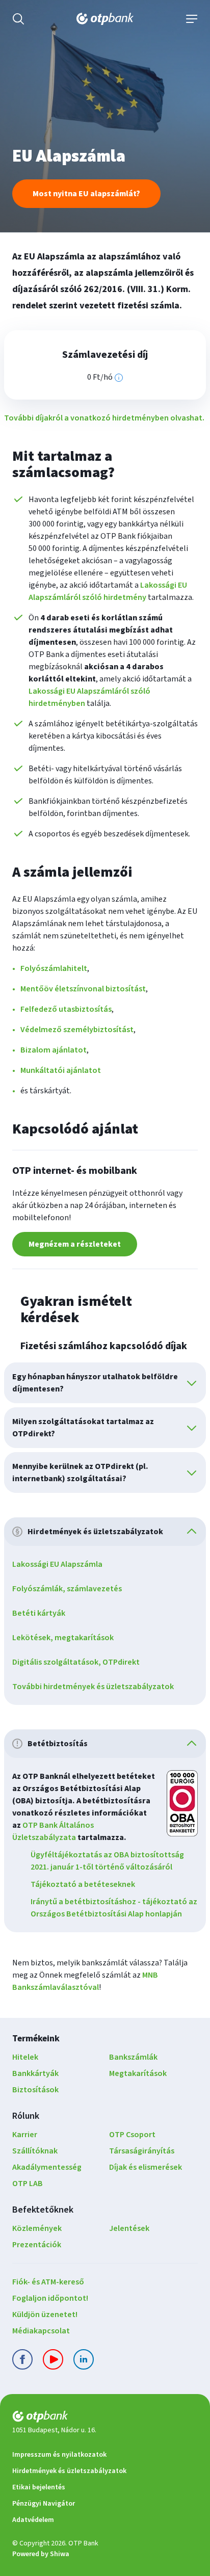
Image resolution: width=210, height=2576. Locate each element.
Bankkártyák (35, 2073)
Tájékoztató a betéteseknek (83, 1884)
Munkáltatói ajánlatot (61, 1070)
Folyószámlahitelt (54, 968)
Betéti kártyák (39, 1613)
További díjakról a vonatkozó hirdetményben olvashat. (104, 418)
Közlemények (37, 2228)
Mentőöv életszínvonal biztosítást (83, 989)
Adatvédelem (33, 2520)
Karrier (25, 2135)
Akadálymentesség (47, 2167)
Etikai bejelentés (39, 2487)
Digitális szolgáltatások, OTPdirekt (76, 1662)
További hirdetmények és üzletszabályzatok (93, 1687)
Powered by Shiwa (41, 2554)
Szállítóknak (35, 2151)
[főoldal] (105, 2418)
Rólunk (26, 2116)
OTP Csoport (132, 2135)
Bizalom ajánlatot (54, 1050)
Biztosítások (35, 2090)
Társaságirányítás (142, 2151)
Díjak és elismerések (146, 2167)
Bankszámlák (133, 2057)
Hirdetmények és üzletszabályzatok (69, 2471)
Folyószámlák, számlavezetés (67, 1589)
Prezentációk (37, 2245)
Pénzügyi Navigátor (44, 2504)
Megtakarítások (138, 2073)
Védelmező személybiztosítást (77, 1030)
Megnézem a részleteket (75, 1244)
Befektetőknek (43, 2210)
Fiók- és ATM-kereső (48, 2282)
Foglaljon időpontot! (50, 2298)
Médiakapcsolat (41, 2331)
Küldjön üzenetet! (45, 2315)
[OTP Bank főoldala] (105, 19)
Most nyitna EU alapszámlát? (86, 194)
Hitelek (25, 2057)
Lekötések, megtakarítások (63, 1638)
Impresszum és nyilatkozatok (59, 2455)
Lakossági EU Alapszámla (57, 1564)
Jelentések (129, 2228)
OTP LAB (28, 2184)
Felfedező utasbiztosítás (66, 1009)
